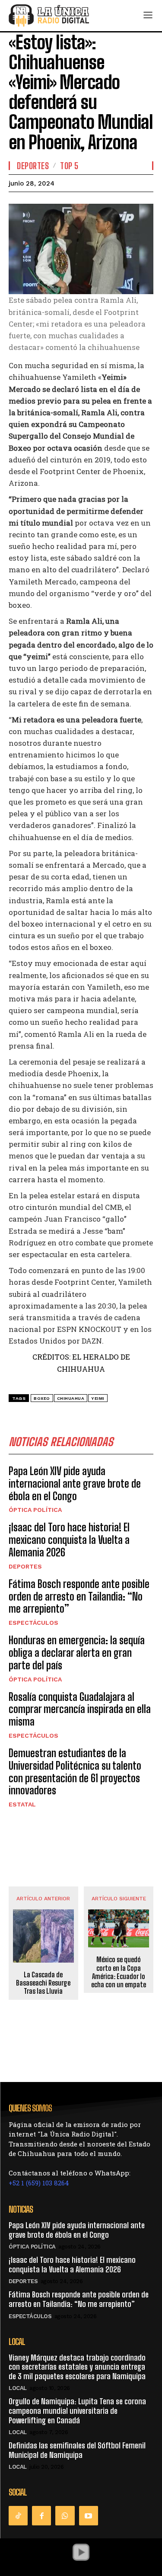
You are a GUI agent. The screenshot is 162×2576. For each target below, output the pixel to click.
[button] (81, 2552)
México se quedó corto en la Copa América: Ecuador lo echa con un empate (119, 1972)
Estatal (22, 1804)
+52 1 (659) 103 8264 (39, 2183)
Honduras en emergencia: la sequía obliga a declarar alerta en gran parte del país (77, 1653)
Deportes (33, 166)
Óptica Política (35, 1510)
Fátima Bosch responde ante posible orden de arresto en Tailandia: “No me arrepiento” (79, 1596)
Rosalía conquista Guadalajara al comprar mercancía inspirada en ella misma (80, 1709)
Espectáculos (33, 1623)
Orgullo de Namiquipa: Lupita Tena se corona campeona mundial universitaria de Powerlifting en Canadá (77, 2411)
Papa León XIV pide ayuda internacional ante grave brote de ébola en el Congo (75, 1484)
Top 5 (69, 166)
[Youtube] (89, 2515)
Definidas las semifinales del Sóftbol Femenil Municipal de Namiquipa (77, 2450)
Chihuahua (71, 1398)
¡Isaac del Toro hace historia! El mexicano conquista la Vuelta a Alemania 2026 (69, 1540)
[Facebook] (41, 2515)
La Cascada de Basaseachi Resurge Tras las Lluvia (43, 1983)
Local (18, 2388)
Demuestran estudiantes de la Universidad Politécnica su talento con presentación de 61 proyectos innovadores (75, 1772)
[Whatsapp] (65, 2515)
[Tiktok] (18, 2515)
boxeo (42, 1398)
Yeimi (98, 1398)
